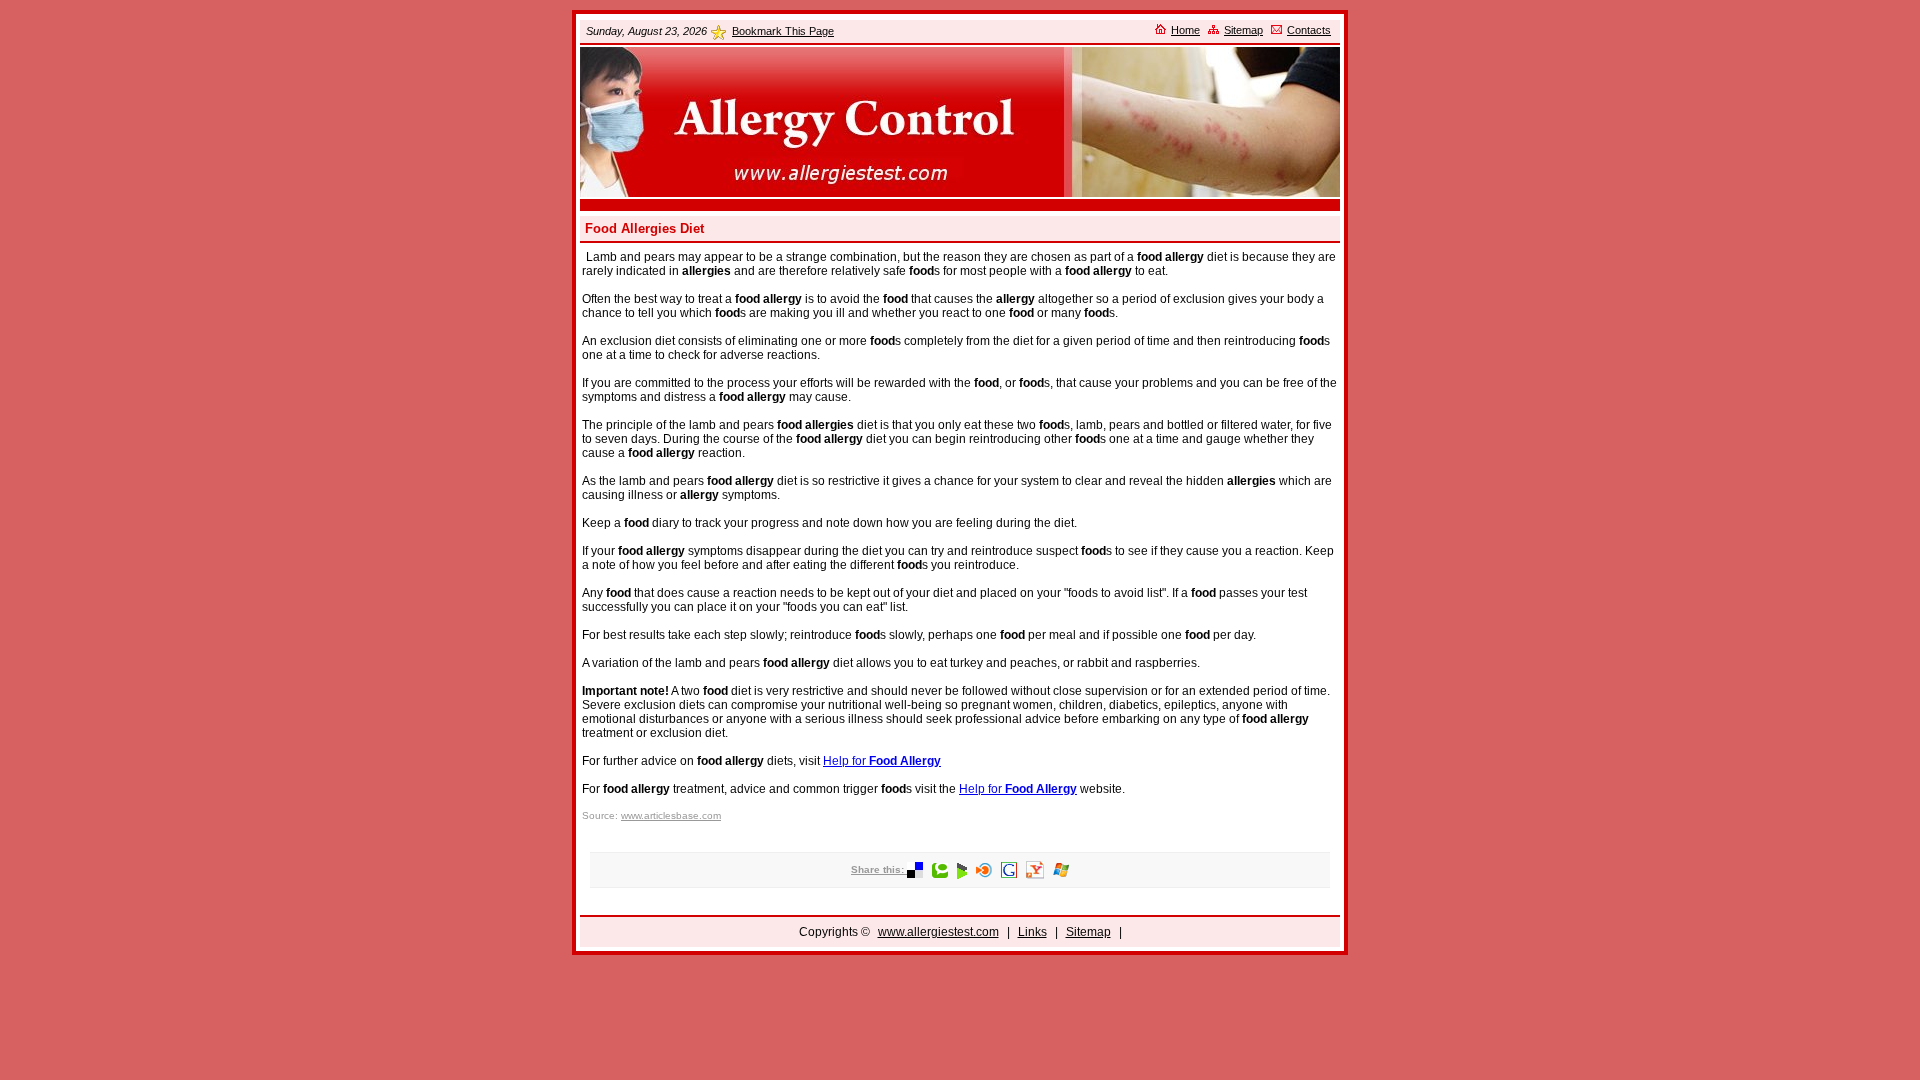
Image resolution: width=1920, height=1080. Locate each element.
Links (1032, 932)
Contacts (1309, 30)
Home (1185, 30)
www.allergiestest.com (938, 932)
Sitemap (1243, 30)
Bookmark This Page (783, 31)
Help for (882, 761)
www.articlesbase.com (671, 815)
